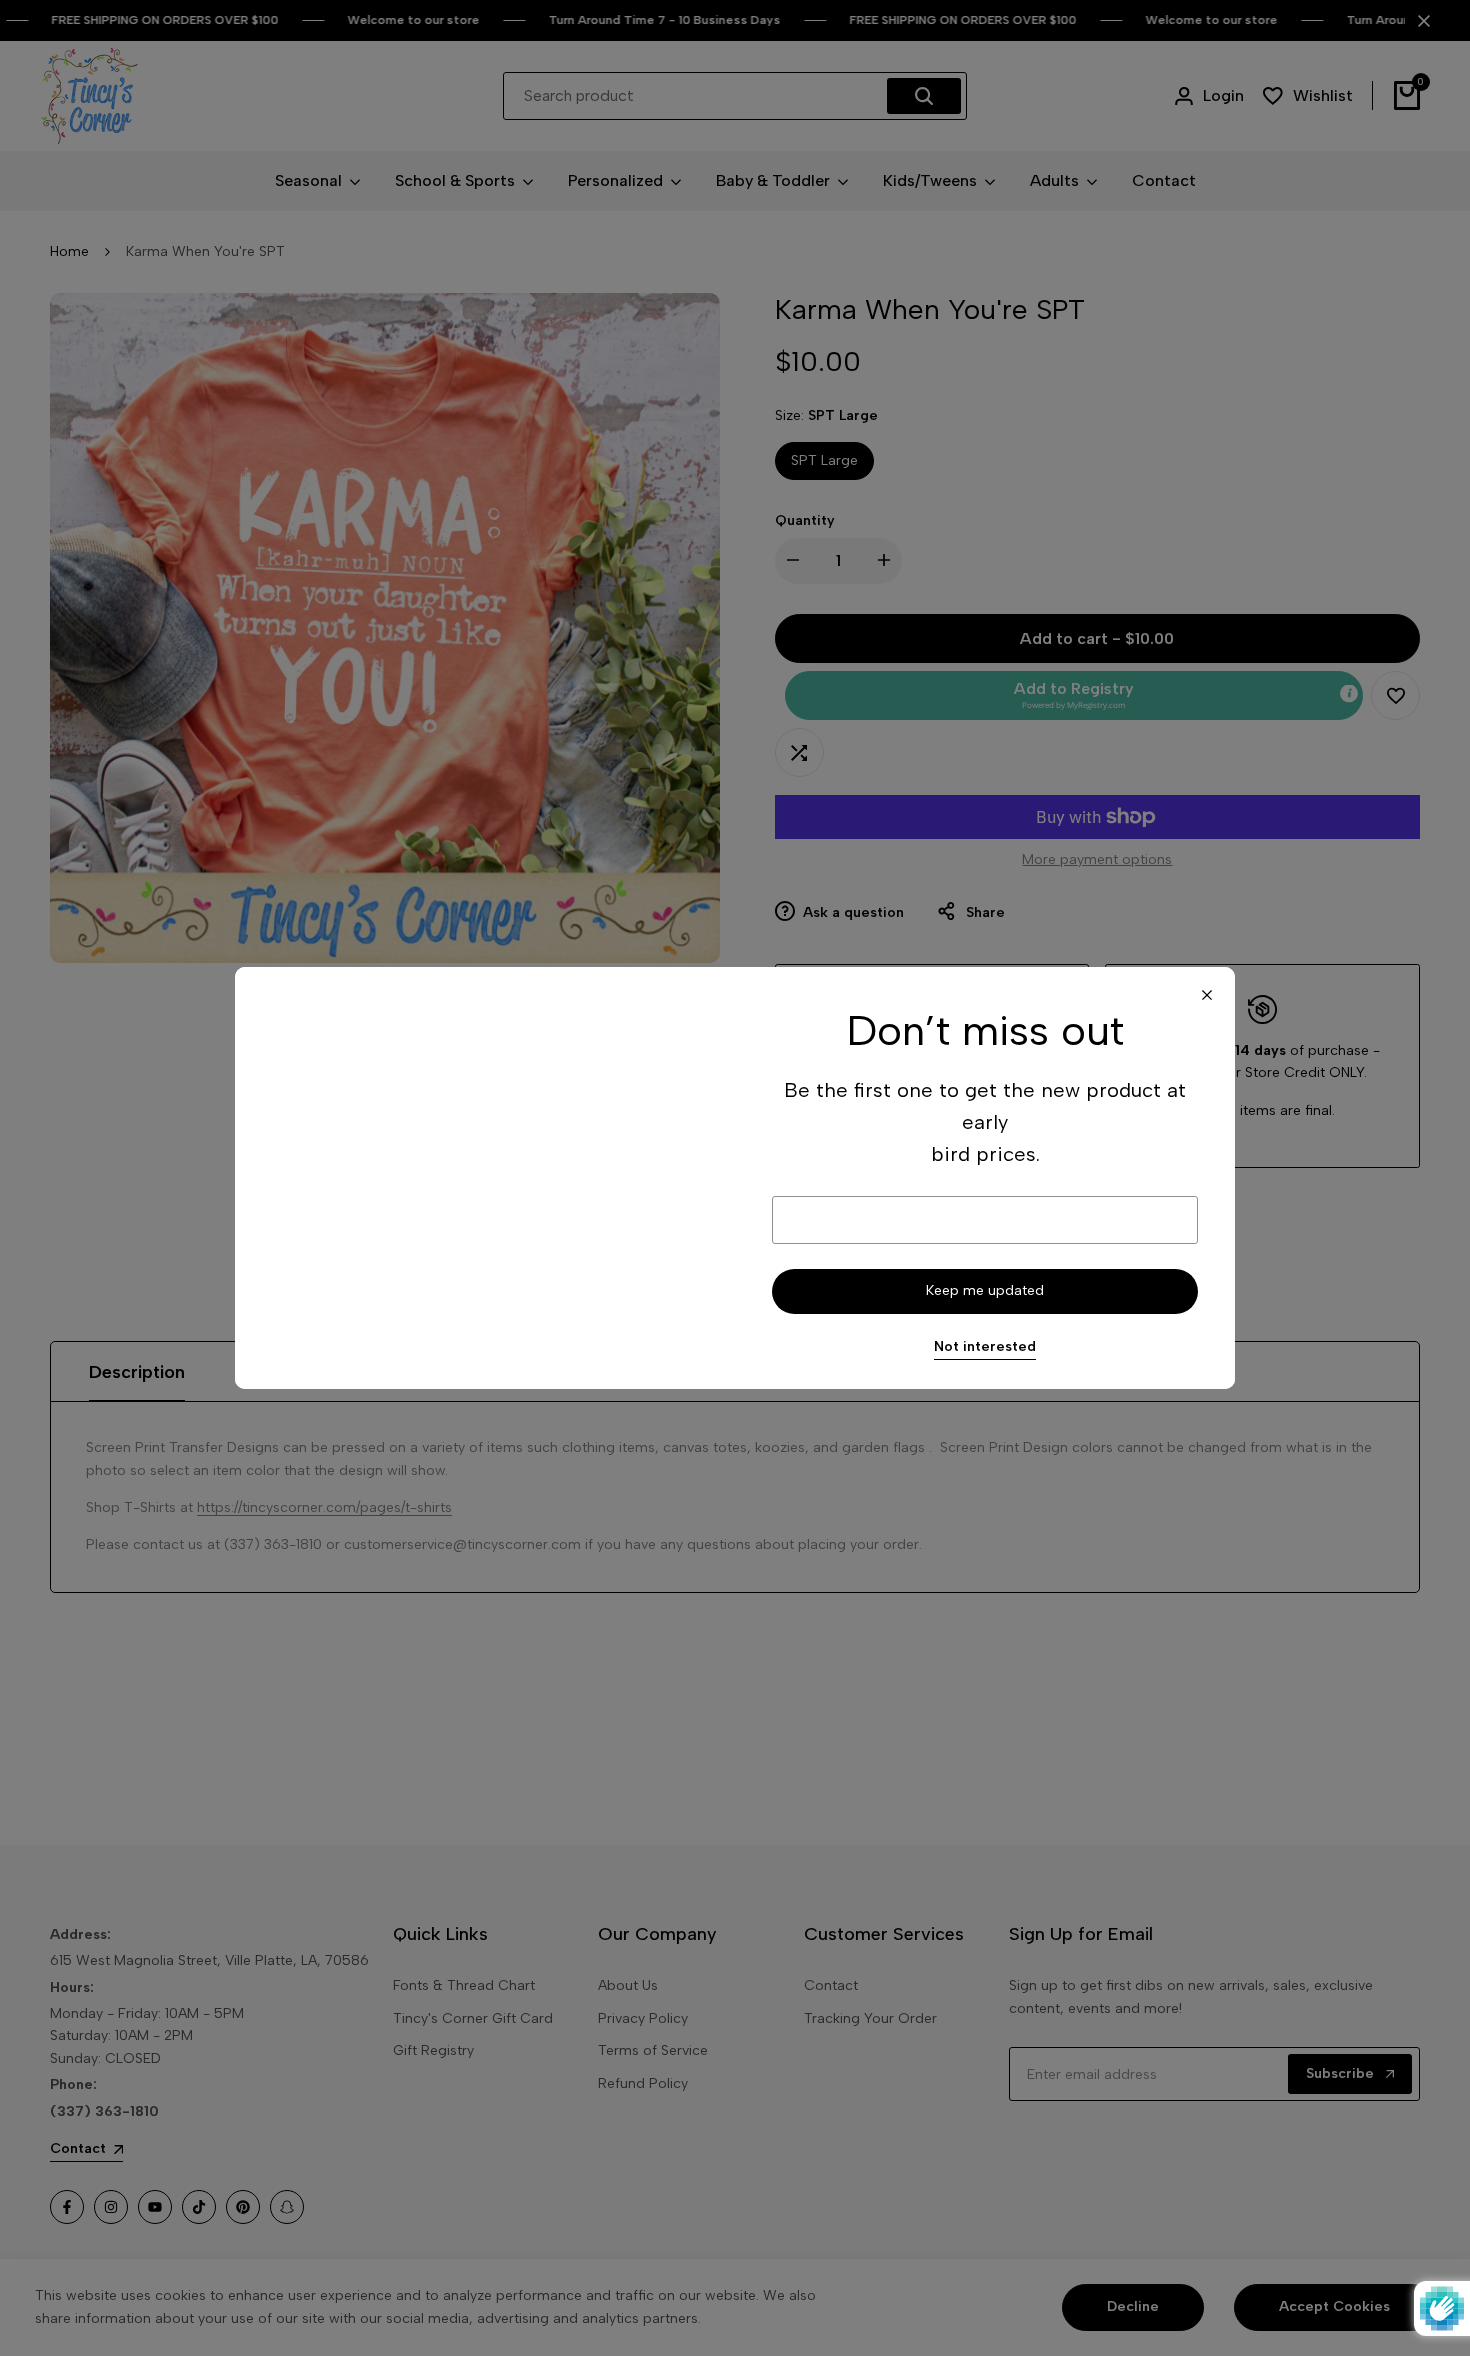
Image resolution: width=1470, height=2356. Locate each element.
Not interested (985, 1347)
